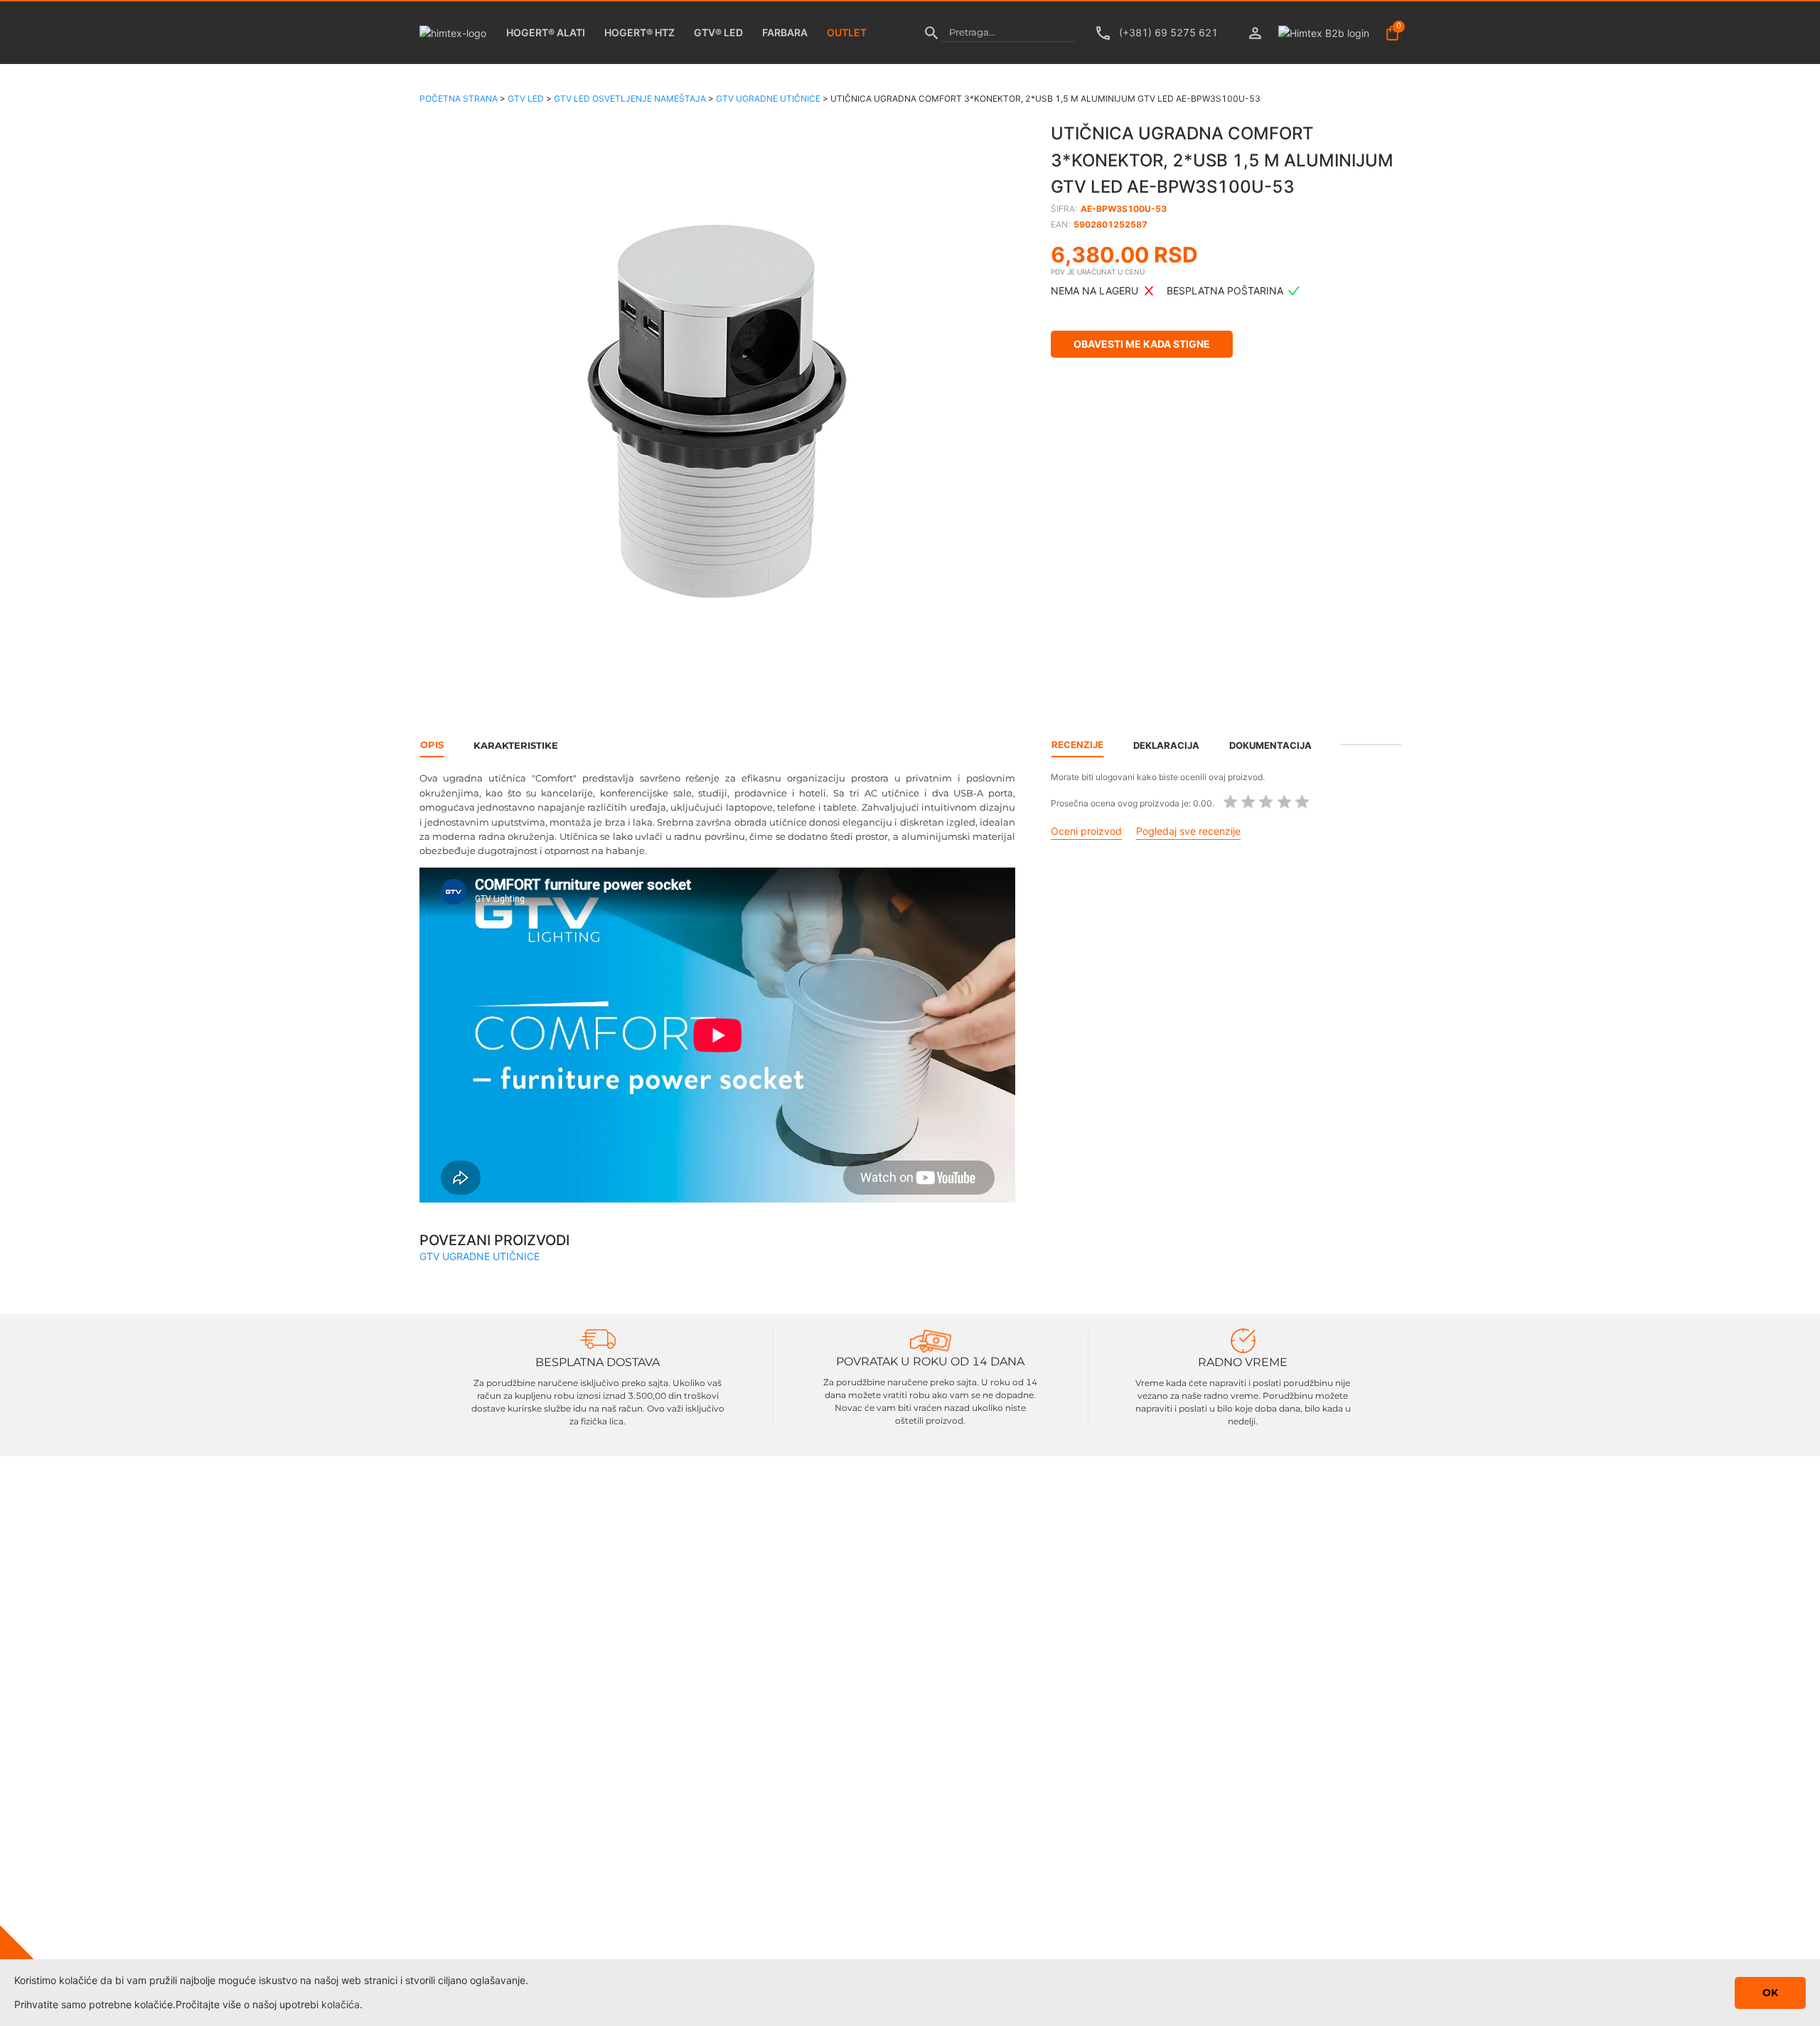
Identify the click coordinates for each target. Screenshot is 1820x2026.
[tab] (1371, 745)
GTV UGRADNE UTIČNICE (768, 98)
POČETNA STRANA (459, 98)
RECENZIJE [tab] (1077, 745)
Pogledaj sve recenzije (1188, 831)
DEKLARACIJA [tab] (1166, 745)
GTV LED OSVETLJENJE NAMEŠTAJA (630, 98)
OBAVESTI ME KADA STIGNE (1142, 344)
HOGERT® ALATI (546, 32)
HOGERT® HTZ (639, 32)
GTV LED (526, 98)
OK (1770, 1993)
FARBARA (785, 32)
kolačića (341, 2004)
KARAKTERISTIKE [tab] (516, 745)
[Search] (932, 33)
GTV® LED (718, 32)
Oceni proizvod (1086, 831)
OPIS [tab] (432, 745)
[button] (718, 415)
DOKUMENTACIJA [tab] (1270, 745)
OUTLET (847, 32)
